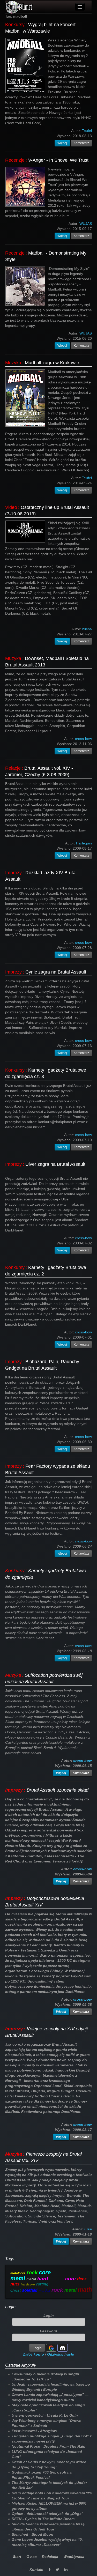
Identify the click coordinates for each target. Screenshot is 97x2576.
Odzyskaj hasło (61, 2354)
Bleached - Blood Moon (32, 2534)
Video (11, 507)
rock (32, 2273)
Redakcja (50, 2557)
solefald (30, 2290)
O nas (32, 2557)
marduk (44, 2291)
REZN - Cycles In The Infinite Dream (43, 2519)
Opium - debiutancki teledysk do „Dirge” (47, 2514)
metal (31, 2279)
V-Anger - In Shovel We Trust (58, 160)
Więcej (62, 143)
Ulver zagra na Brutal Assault (55, 1164)
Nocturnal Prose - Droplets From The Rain (48, 2446)
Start (17, 2557)
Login (10, 2307)
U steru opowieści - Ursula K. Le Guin (45, 2415)
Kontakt (36, 2570)
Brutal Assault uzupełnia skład (58, 1790)
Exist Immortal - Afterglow (34, 2431)
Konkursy (15, 25)
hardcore (28, 2284)
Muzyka (13, 363)
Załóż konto (33, 2354)
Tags (10, 2259)
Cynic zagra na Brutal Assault (56, 972)
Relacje (13, 768)
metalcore (18, 2273)
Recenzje (15, 160)
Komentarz (81, 143)
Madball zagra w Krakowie (52, 363)
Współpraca (74, 2557)
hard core (57, 2279)
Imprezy (13, 873)
